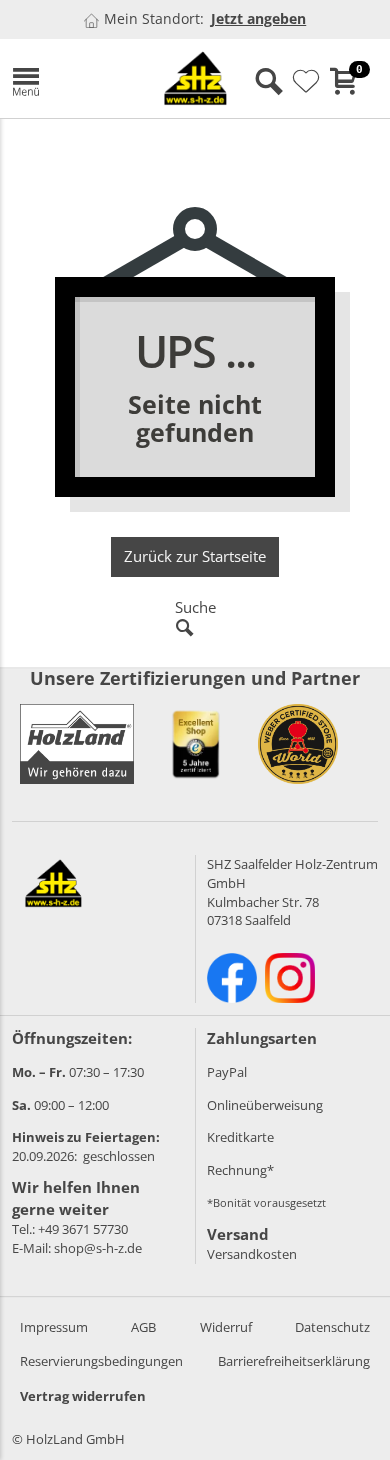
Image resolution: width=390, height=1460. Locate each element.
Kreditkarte (240, 1137)
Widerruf (226, 1327)
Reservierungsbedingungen (101, 1361)
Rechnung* (240, 1170)
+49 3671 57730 (83, 1229)
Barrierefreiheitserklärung (294, 1361)
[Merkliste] (306, 82)
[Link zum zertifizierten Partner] (196, 744)
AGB (143, 1327)
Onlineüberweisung (265, 1105)
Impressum (54, 1327)
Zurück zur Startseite (195, 556)
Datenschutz (332, 1327)
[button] (67, 78)
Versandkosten (252, 1254)
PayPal (227, 1072)
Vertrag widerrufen (83, 1396)
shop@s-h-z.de (98, 1248)
